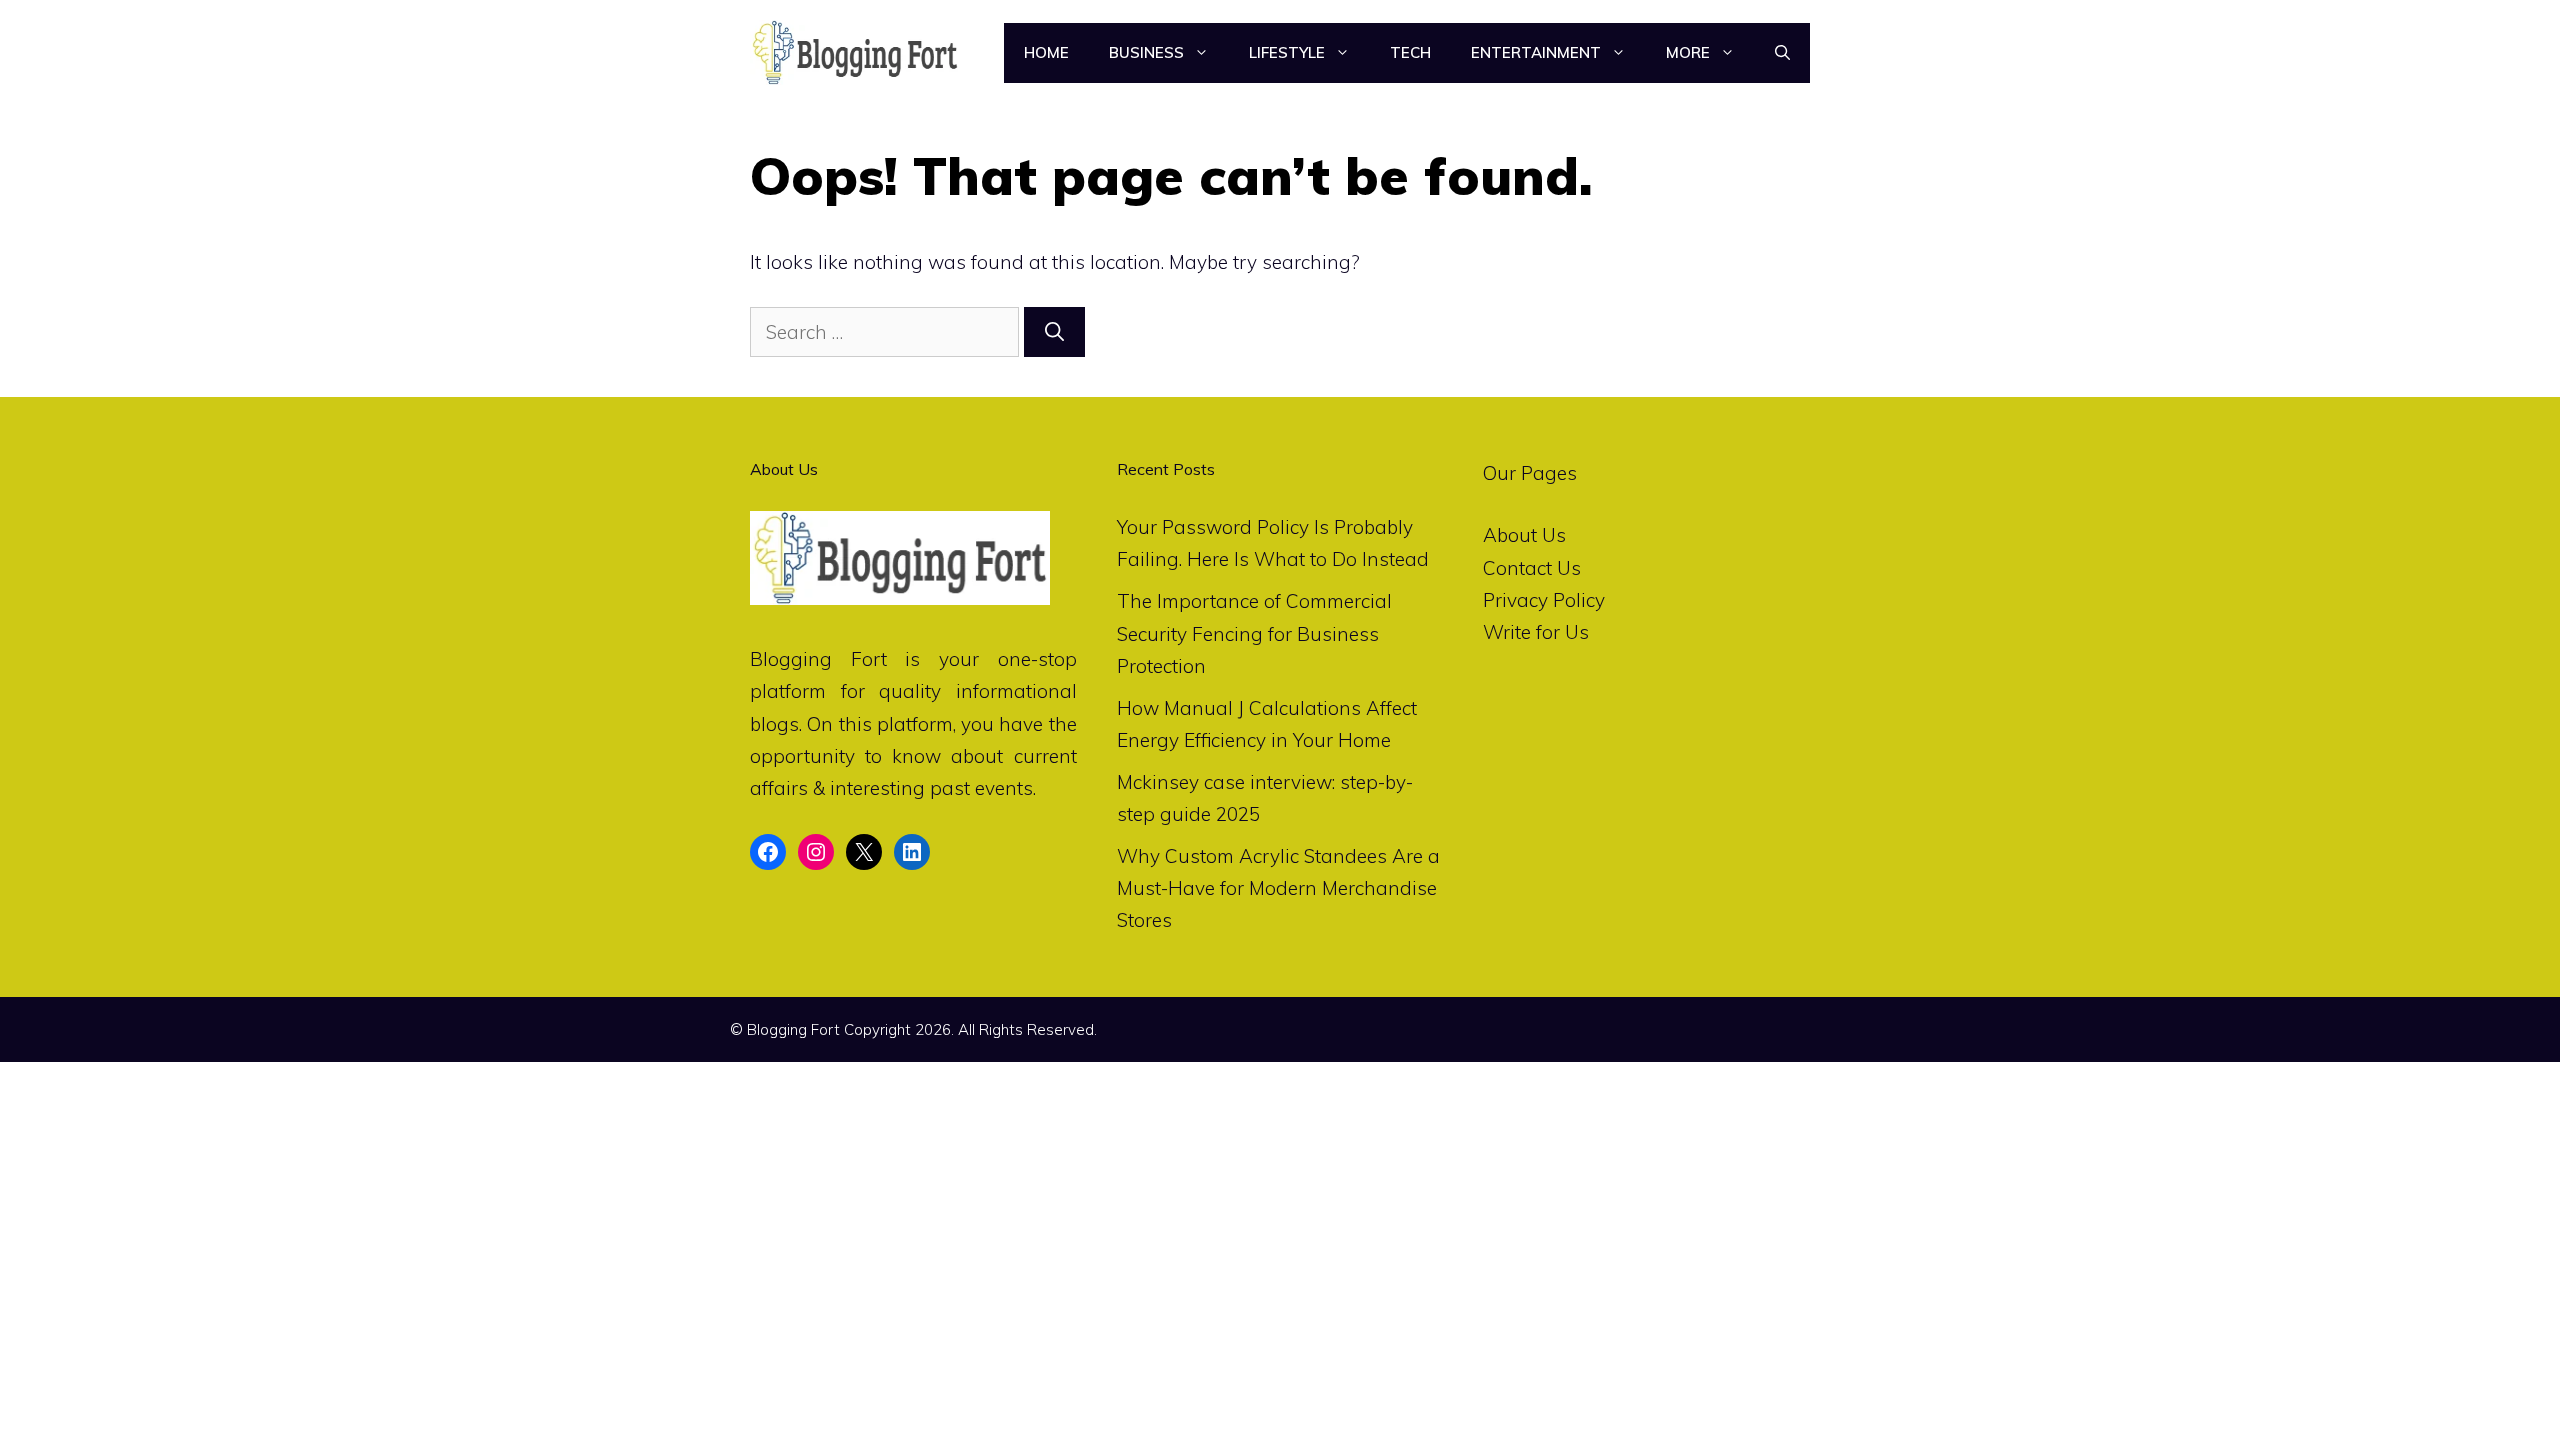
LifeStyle (1287, 52)
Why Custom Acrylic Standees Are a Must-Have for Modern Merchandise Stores (1278, 888)
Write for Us (1536, 632)
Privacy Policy (1544, 600)
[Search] (1054, 332)
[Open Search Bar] (1782, 53)
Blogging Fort (818, 659)
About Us (1524, 535)
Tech (1410, 52)
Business (1146, 52)
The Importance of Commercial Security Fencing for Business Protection (1254, 633)
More (1688, 52)
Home (1046, 52)
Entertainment (1536, 52)
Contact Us (1532, 568)
